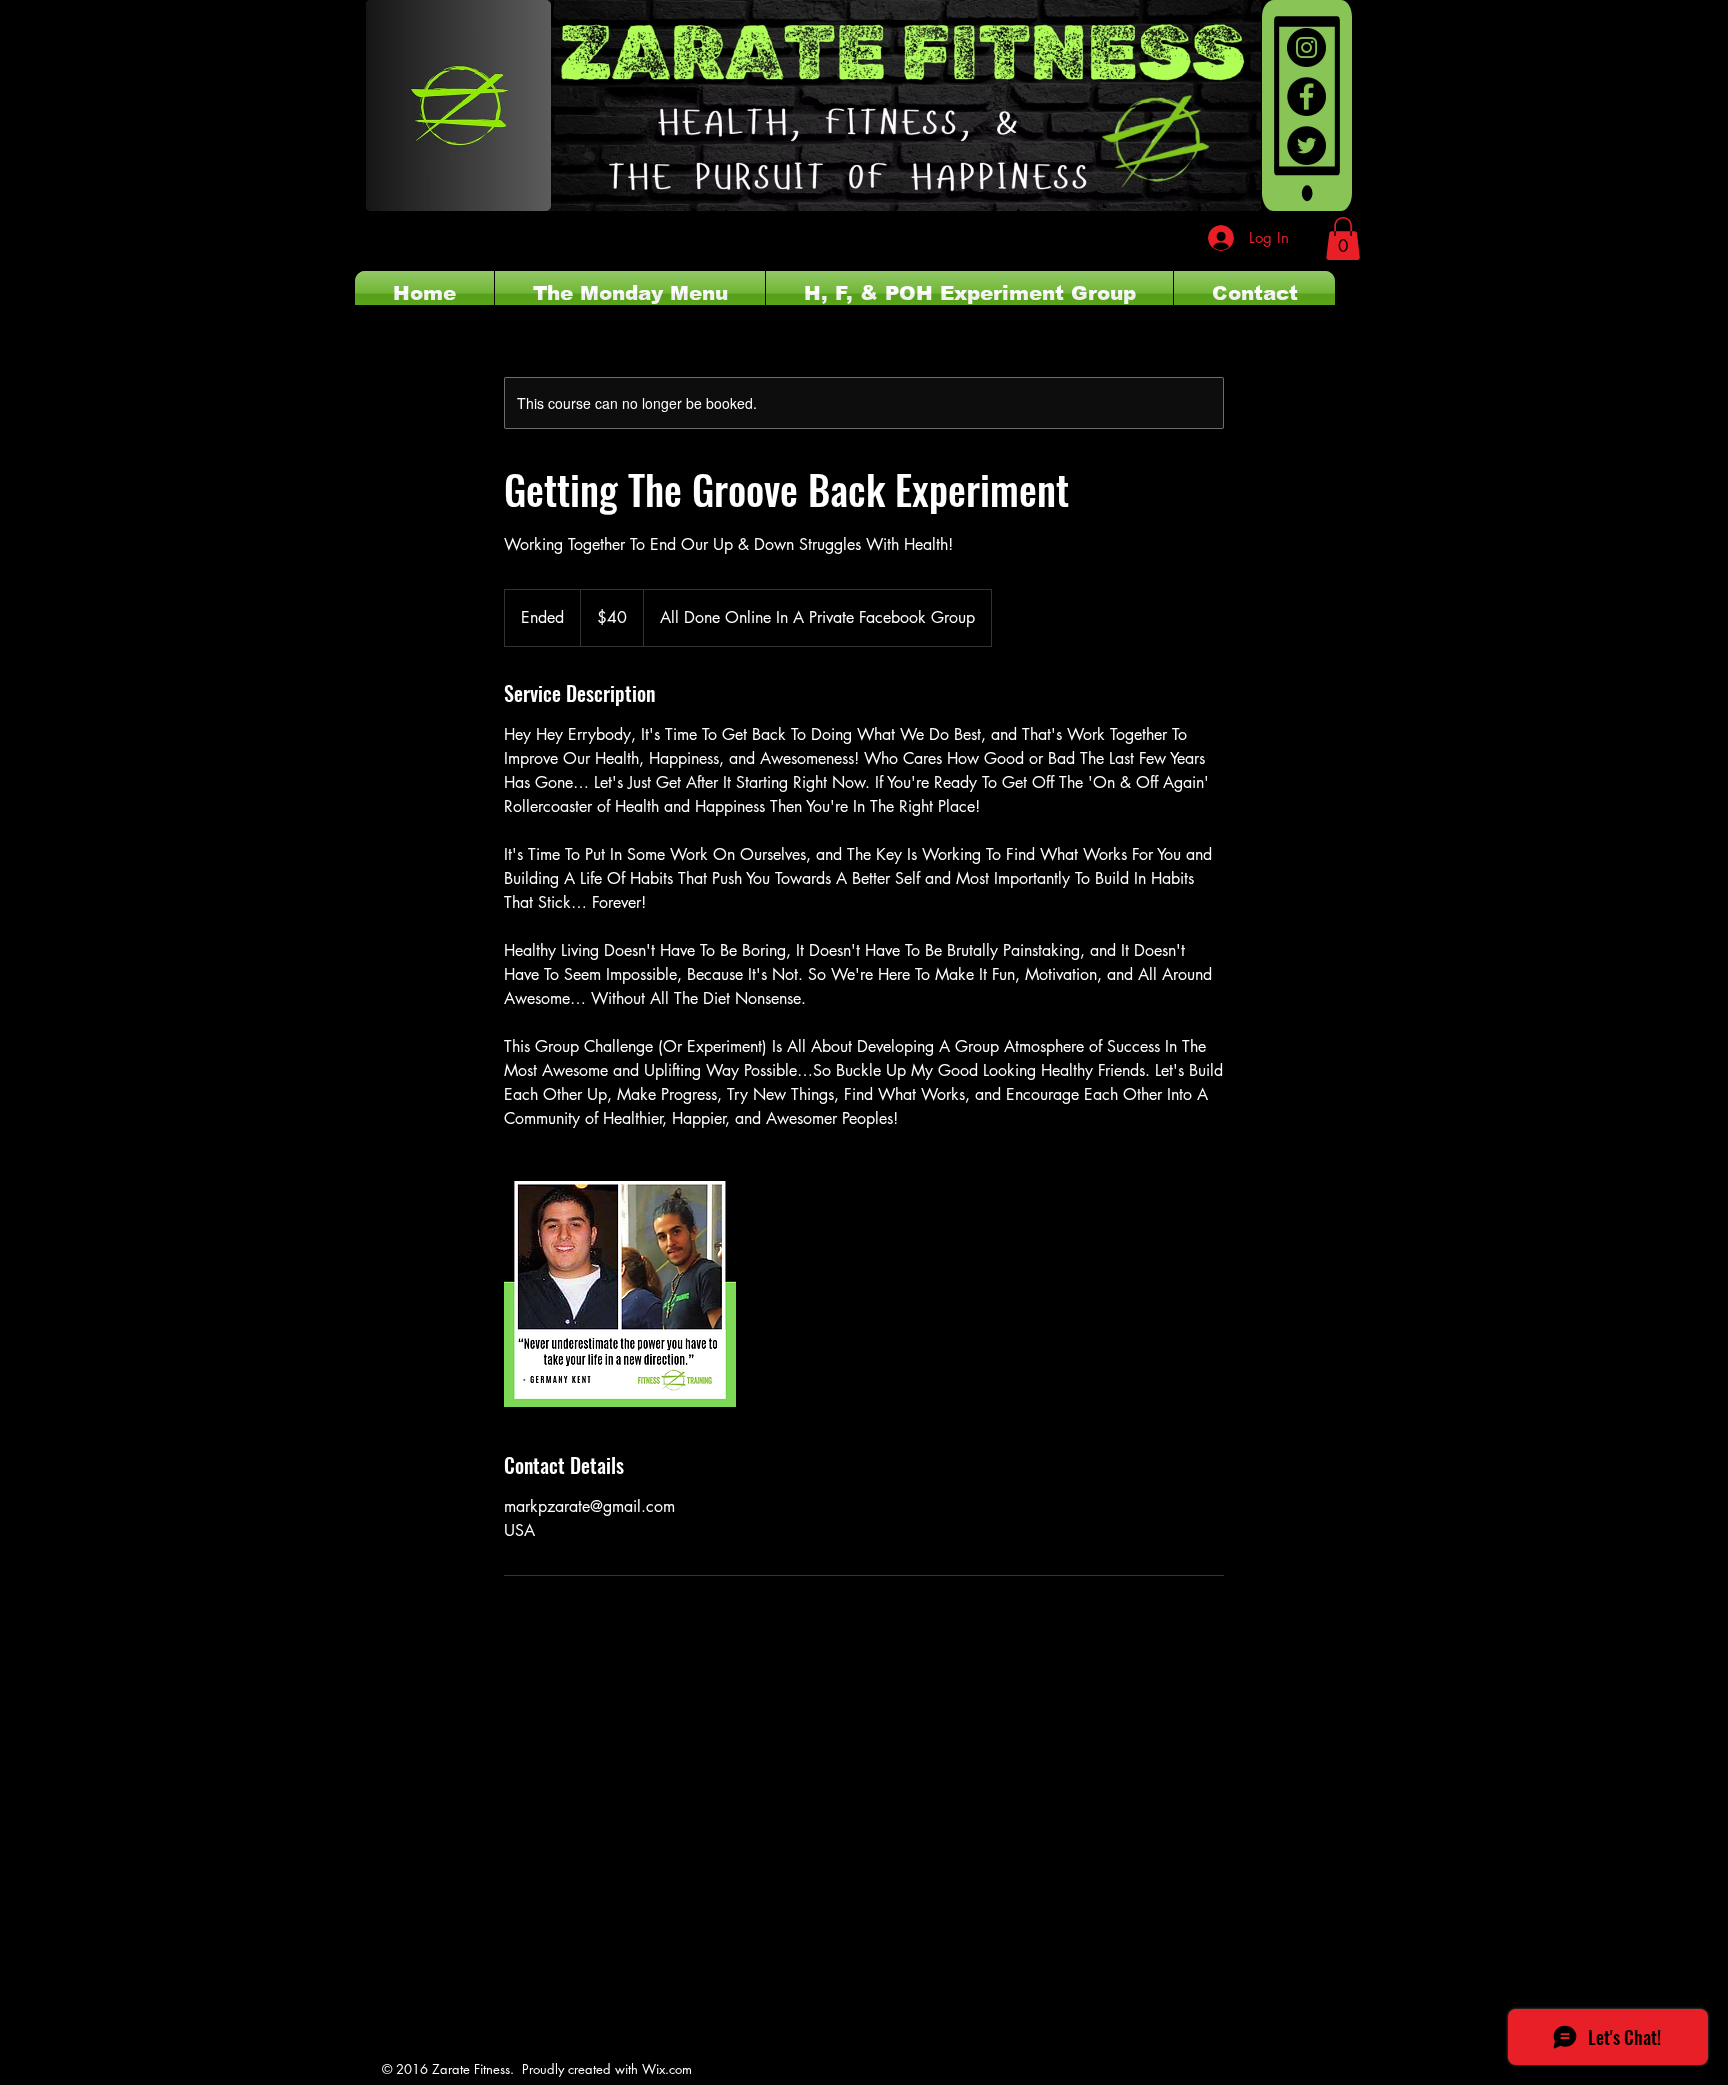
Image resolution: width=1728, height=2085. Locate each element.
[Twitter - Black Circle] (1306, 145)
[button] (1343, 238)
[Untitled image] (620, 1291)
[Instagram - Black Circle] (1306, 47)
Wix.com (667, 2069)
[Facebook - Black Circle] (1306, 96)
